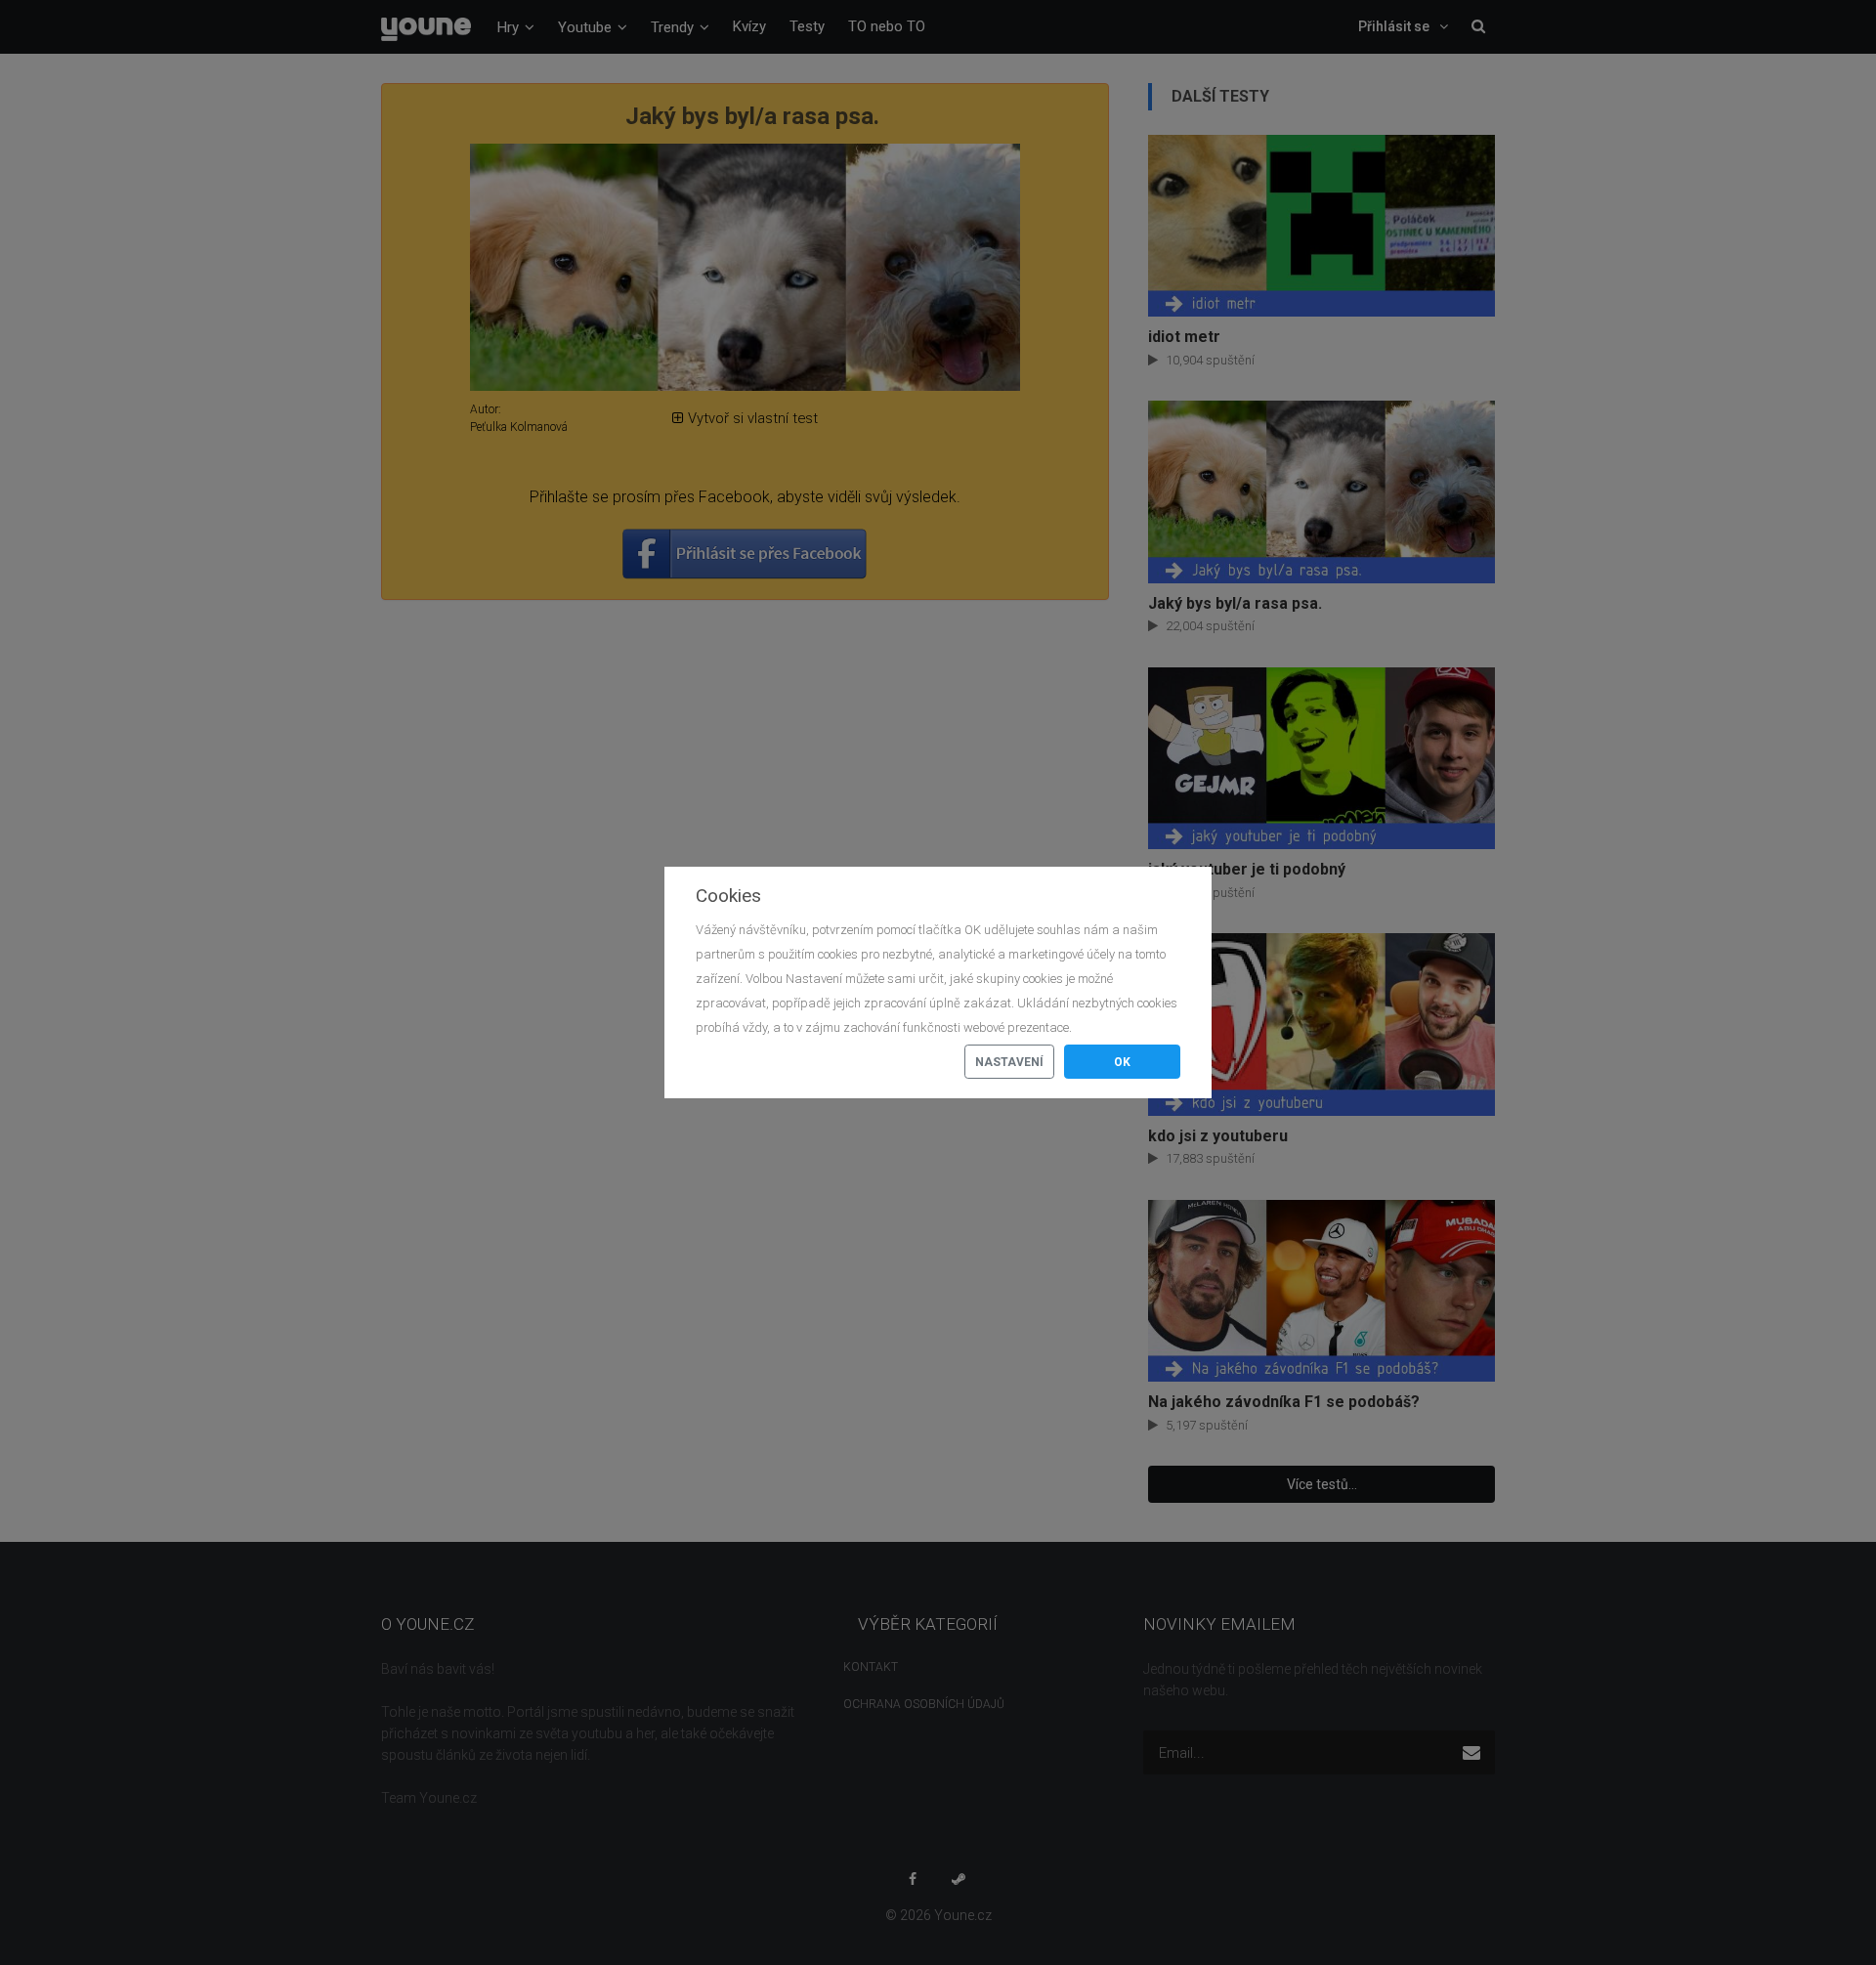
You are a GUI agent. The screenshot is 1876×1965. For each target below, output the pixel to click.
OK (1122, 1062)
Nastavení (1009, 1062)
